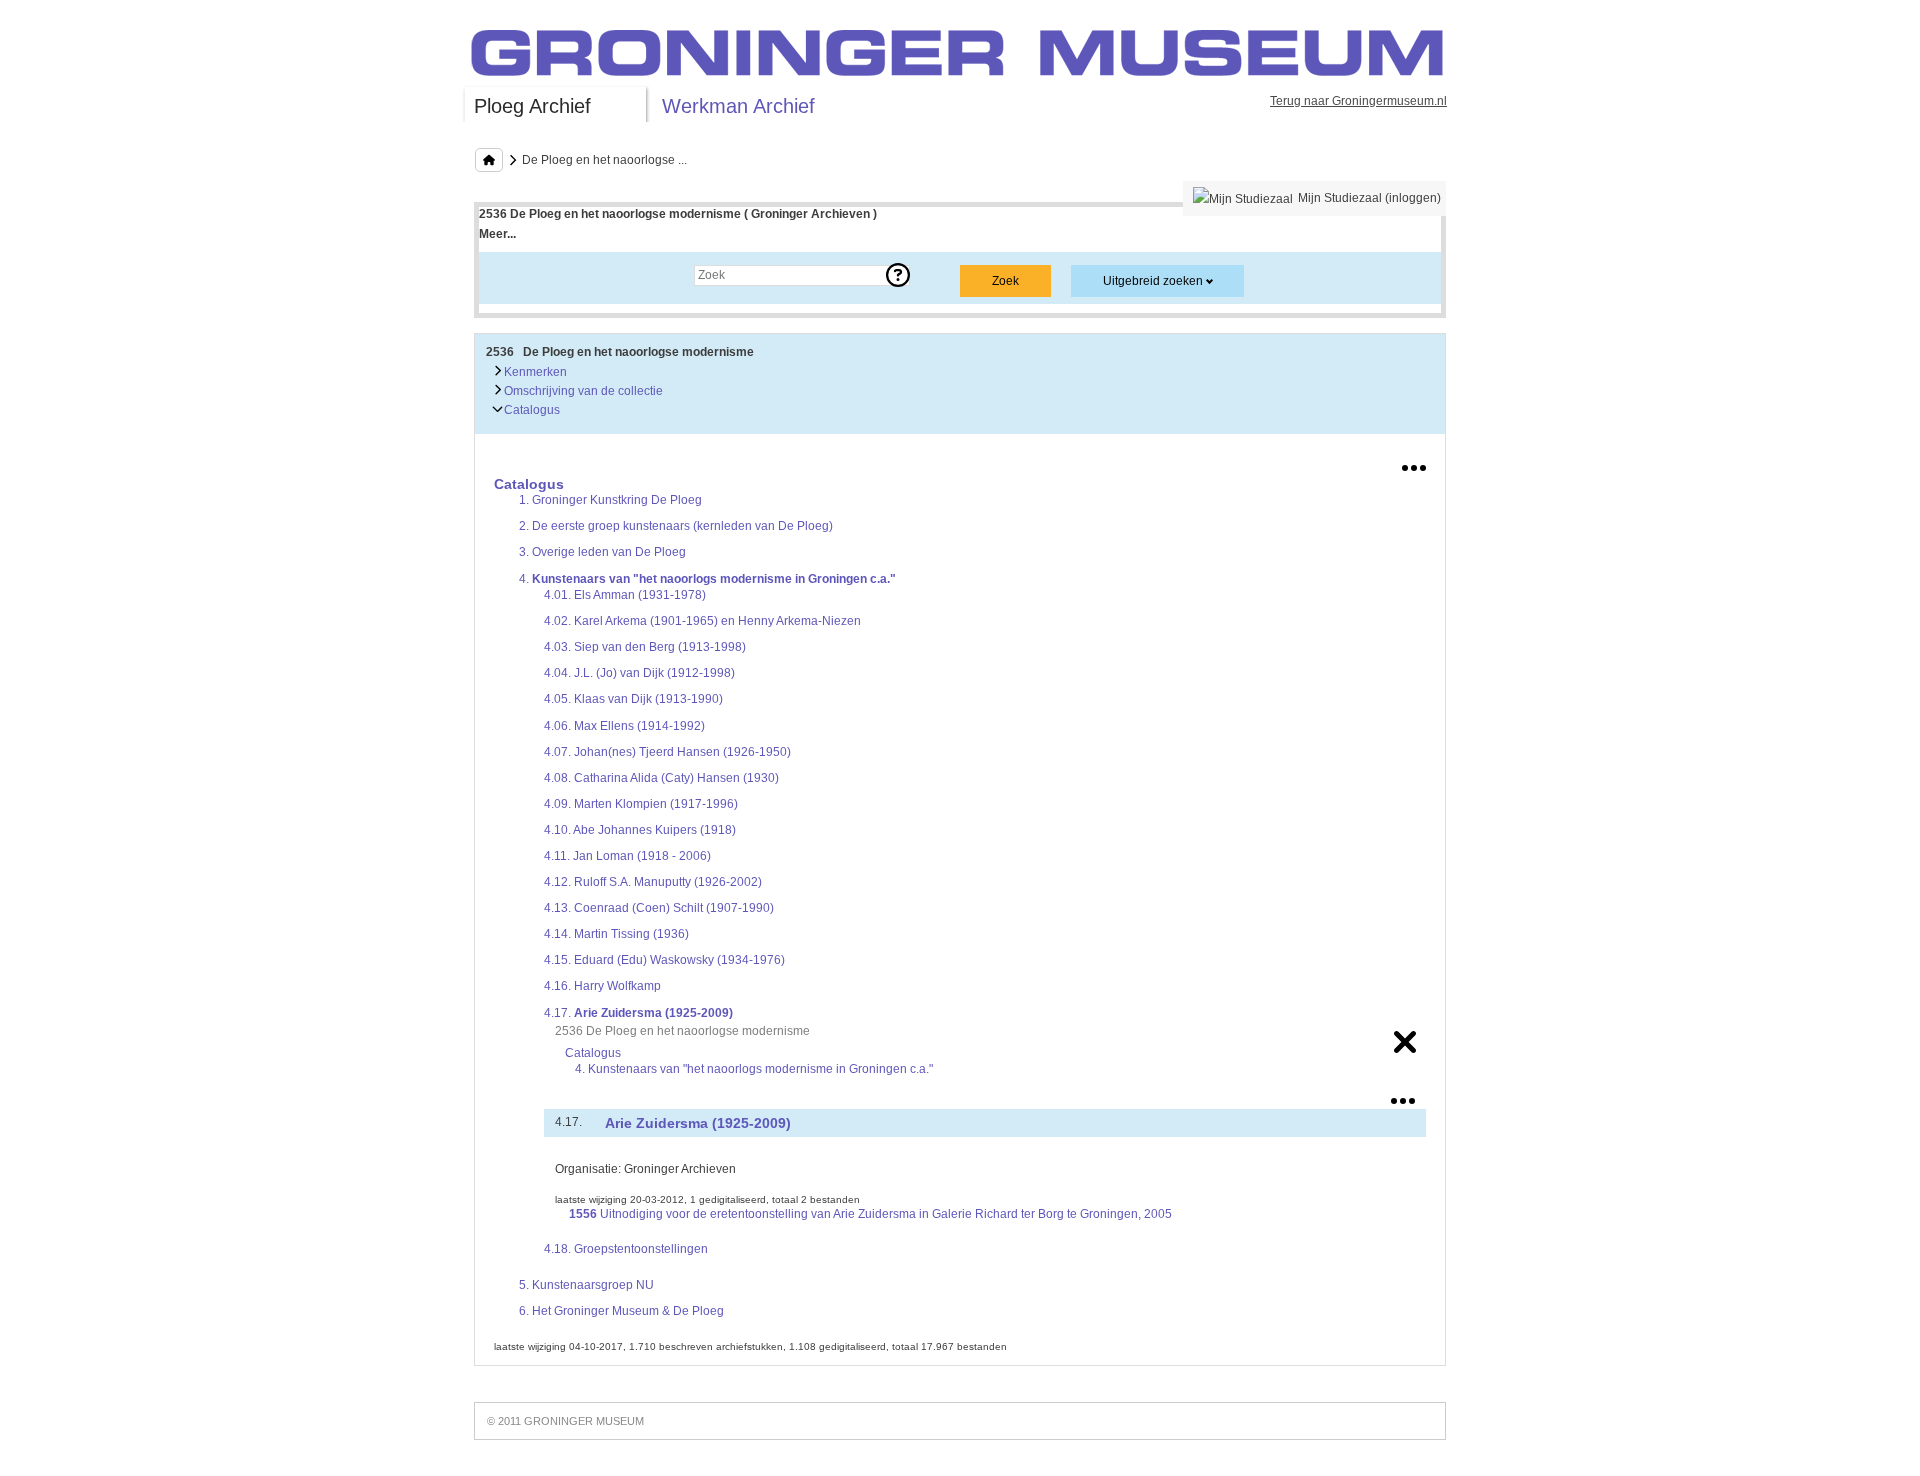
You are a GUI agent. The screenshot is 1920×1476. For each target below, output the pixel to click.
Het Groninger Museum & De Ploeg (621, 1311)
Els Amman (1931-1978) (625, 595)
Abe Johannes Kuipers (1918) (640, 830)
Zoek (512, 275)
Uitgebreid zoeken (1153, 281)
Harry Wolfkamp (602, 986)
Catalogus (530, 410)
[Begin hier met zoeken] (489, 160)
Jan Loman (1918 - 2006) (627, 856)
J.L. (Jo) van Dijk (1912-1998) (639, 673)
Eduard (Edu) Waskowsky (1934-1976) (664, 960)
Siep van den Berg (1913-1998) (645, 647)
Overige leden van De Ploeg (602, 552)
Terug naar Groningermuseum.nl (1358, 101)
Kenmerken (534, 372)
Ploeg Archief (532, 106)
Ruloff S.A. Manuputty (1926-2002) (653, 882)
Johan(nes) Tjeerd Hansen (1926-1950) (667, 752)
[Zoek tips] (898, 275)
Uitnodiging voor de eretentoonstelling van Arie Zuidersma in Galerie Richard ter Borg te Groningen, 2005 (870, 1214)
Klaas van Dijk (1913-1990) (633, 699)
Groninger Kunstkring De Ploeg (610, 500)
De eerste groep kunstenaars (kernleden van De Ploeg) (676, 526)
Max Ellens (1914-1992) (624, 726)
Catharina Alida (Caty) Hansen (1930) (661, 778)
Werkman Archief (738, 106)
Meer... (497, 234)
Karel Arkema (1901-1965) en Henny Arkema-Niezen (702, 621)
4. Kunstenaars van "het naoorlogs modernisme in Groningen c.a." (754, 1069)
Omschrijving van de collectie (582, 391)
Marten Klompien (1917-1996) (641, 804)
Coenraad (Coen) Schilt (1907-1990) (659, 908)
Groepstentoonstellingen (626, 1249)
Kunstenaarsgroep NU (586, 1285)
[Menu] (1414, 464)
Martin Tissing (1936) (616, 934)
